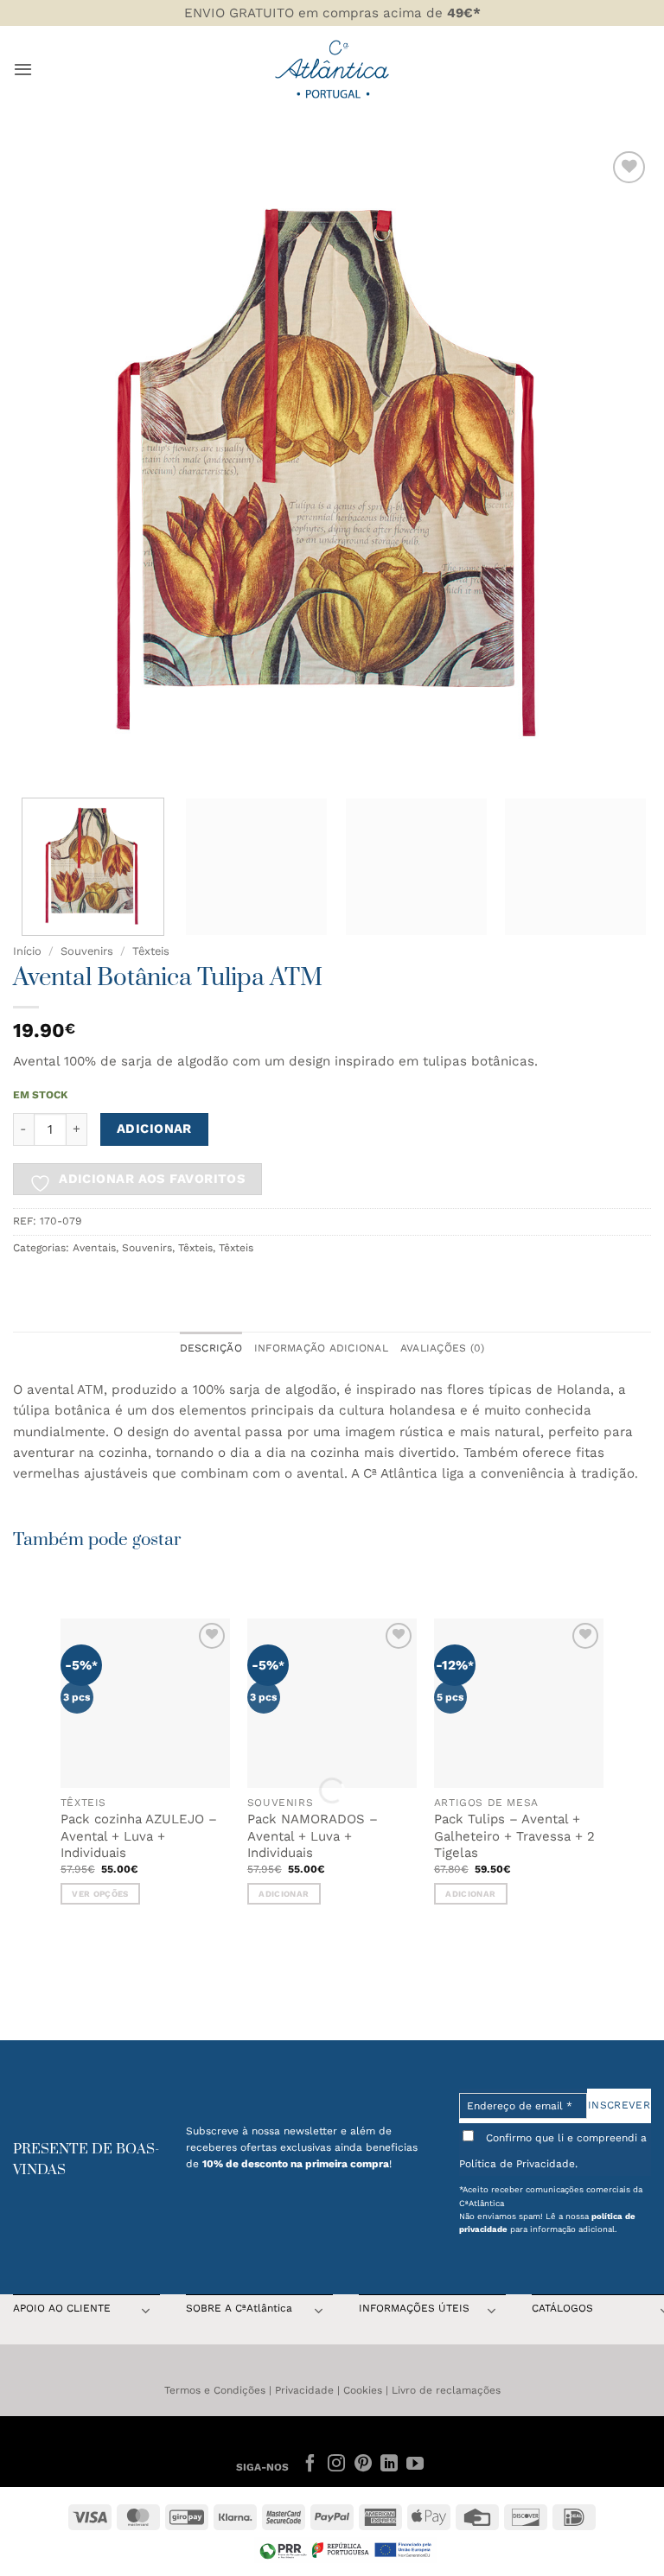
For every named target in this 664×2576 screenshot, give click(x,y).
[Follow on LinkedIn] (389, 2465)
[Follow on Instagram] (336, 2465)
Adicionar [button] (284, 1894)
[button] (23, 69)
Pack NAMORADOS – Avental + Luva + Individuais (313, 1836)
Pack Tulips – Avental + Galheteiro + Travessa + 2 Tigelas (514, 1836)
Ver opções (100, 1894)
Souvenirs (87, 951)
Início (27, 951)
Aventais (94, 1248)
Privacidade (304, 2390)
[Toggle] (145, 2313)
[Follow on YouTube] (415, 2465)
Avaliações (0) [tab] (442, 1348)
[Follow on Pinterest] (362, 2465)
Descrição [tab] (211, 1348)
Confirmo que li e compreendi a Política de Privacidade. (553, 2151)
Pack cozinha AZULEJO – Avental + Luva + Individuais (139, 1836)
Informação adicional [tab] (321, 1348)
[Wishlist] (629, 167)
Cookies (363, 2390)
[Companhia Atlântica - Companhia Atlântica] (332, 69)
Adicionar (154, 1129)
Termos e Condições (215, 2390)
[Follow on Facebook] (310, 2465)
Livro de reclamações (446, 2390)
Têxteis (151, 951)
